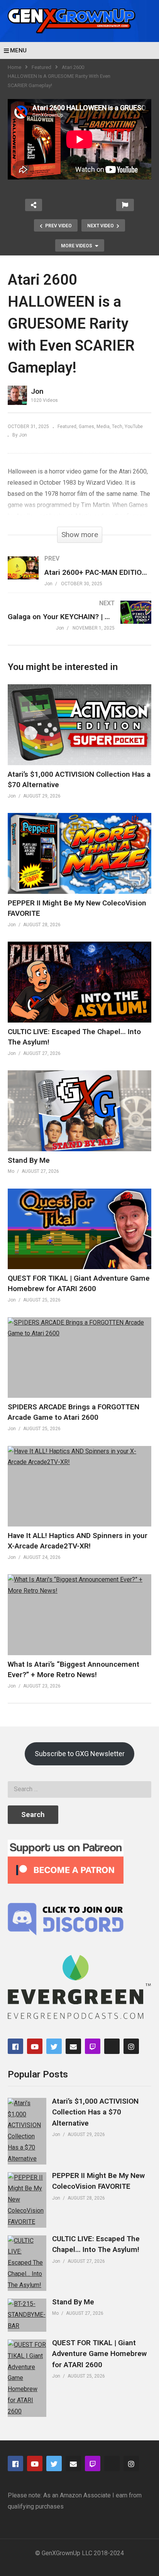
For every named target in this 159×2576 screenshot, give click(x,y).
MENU (18, 50)
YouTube (134, 427)
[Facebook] (15, 2046)
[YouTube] (35, 2046)
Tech (117, 427)
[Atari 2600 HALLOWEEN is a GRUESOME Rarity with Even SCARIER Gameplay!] (79, 725)
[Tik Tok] (112, 2046)
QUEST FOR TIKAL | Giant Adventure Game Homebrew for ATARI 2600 (99, 2354)
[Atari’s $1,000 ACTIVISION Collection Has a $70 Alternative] (27, 2131)
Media (103, 427)
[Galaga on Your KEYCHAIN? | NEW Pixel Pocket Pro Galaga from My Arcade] (79, 623)
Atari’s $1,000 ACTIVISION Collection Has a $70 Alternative (95, 2112)
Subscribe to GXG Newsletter (80, 1754)
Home (14, 67)
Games (86, 427)
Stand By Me (29, 1160)
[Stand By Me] (27, 2315)
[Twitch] (93, 2046)
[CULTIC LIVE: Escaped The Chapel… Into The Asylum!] (27, 2263)
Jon (37, 391)
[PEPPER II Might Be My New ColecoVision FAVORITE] (27, 2200)
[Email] (73, 2046)
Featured (41, 67)
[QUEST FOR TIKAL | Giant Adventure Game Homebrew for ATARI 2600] (27, 2378)
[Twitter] (54, 2046)
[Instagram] (131, 2046)
